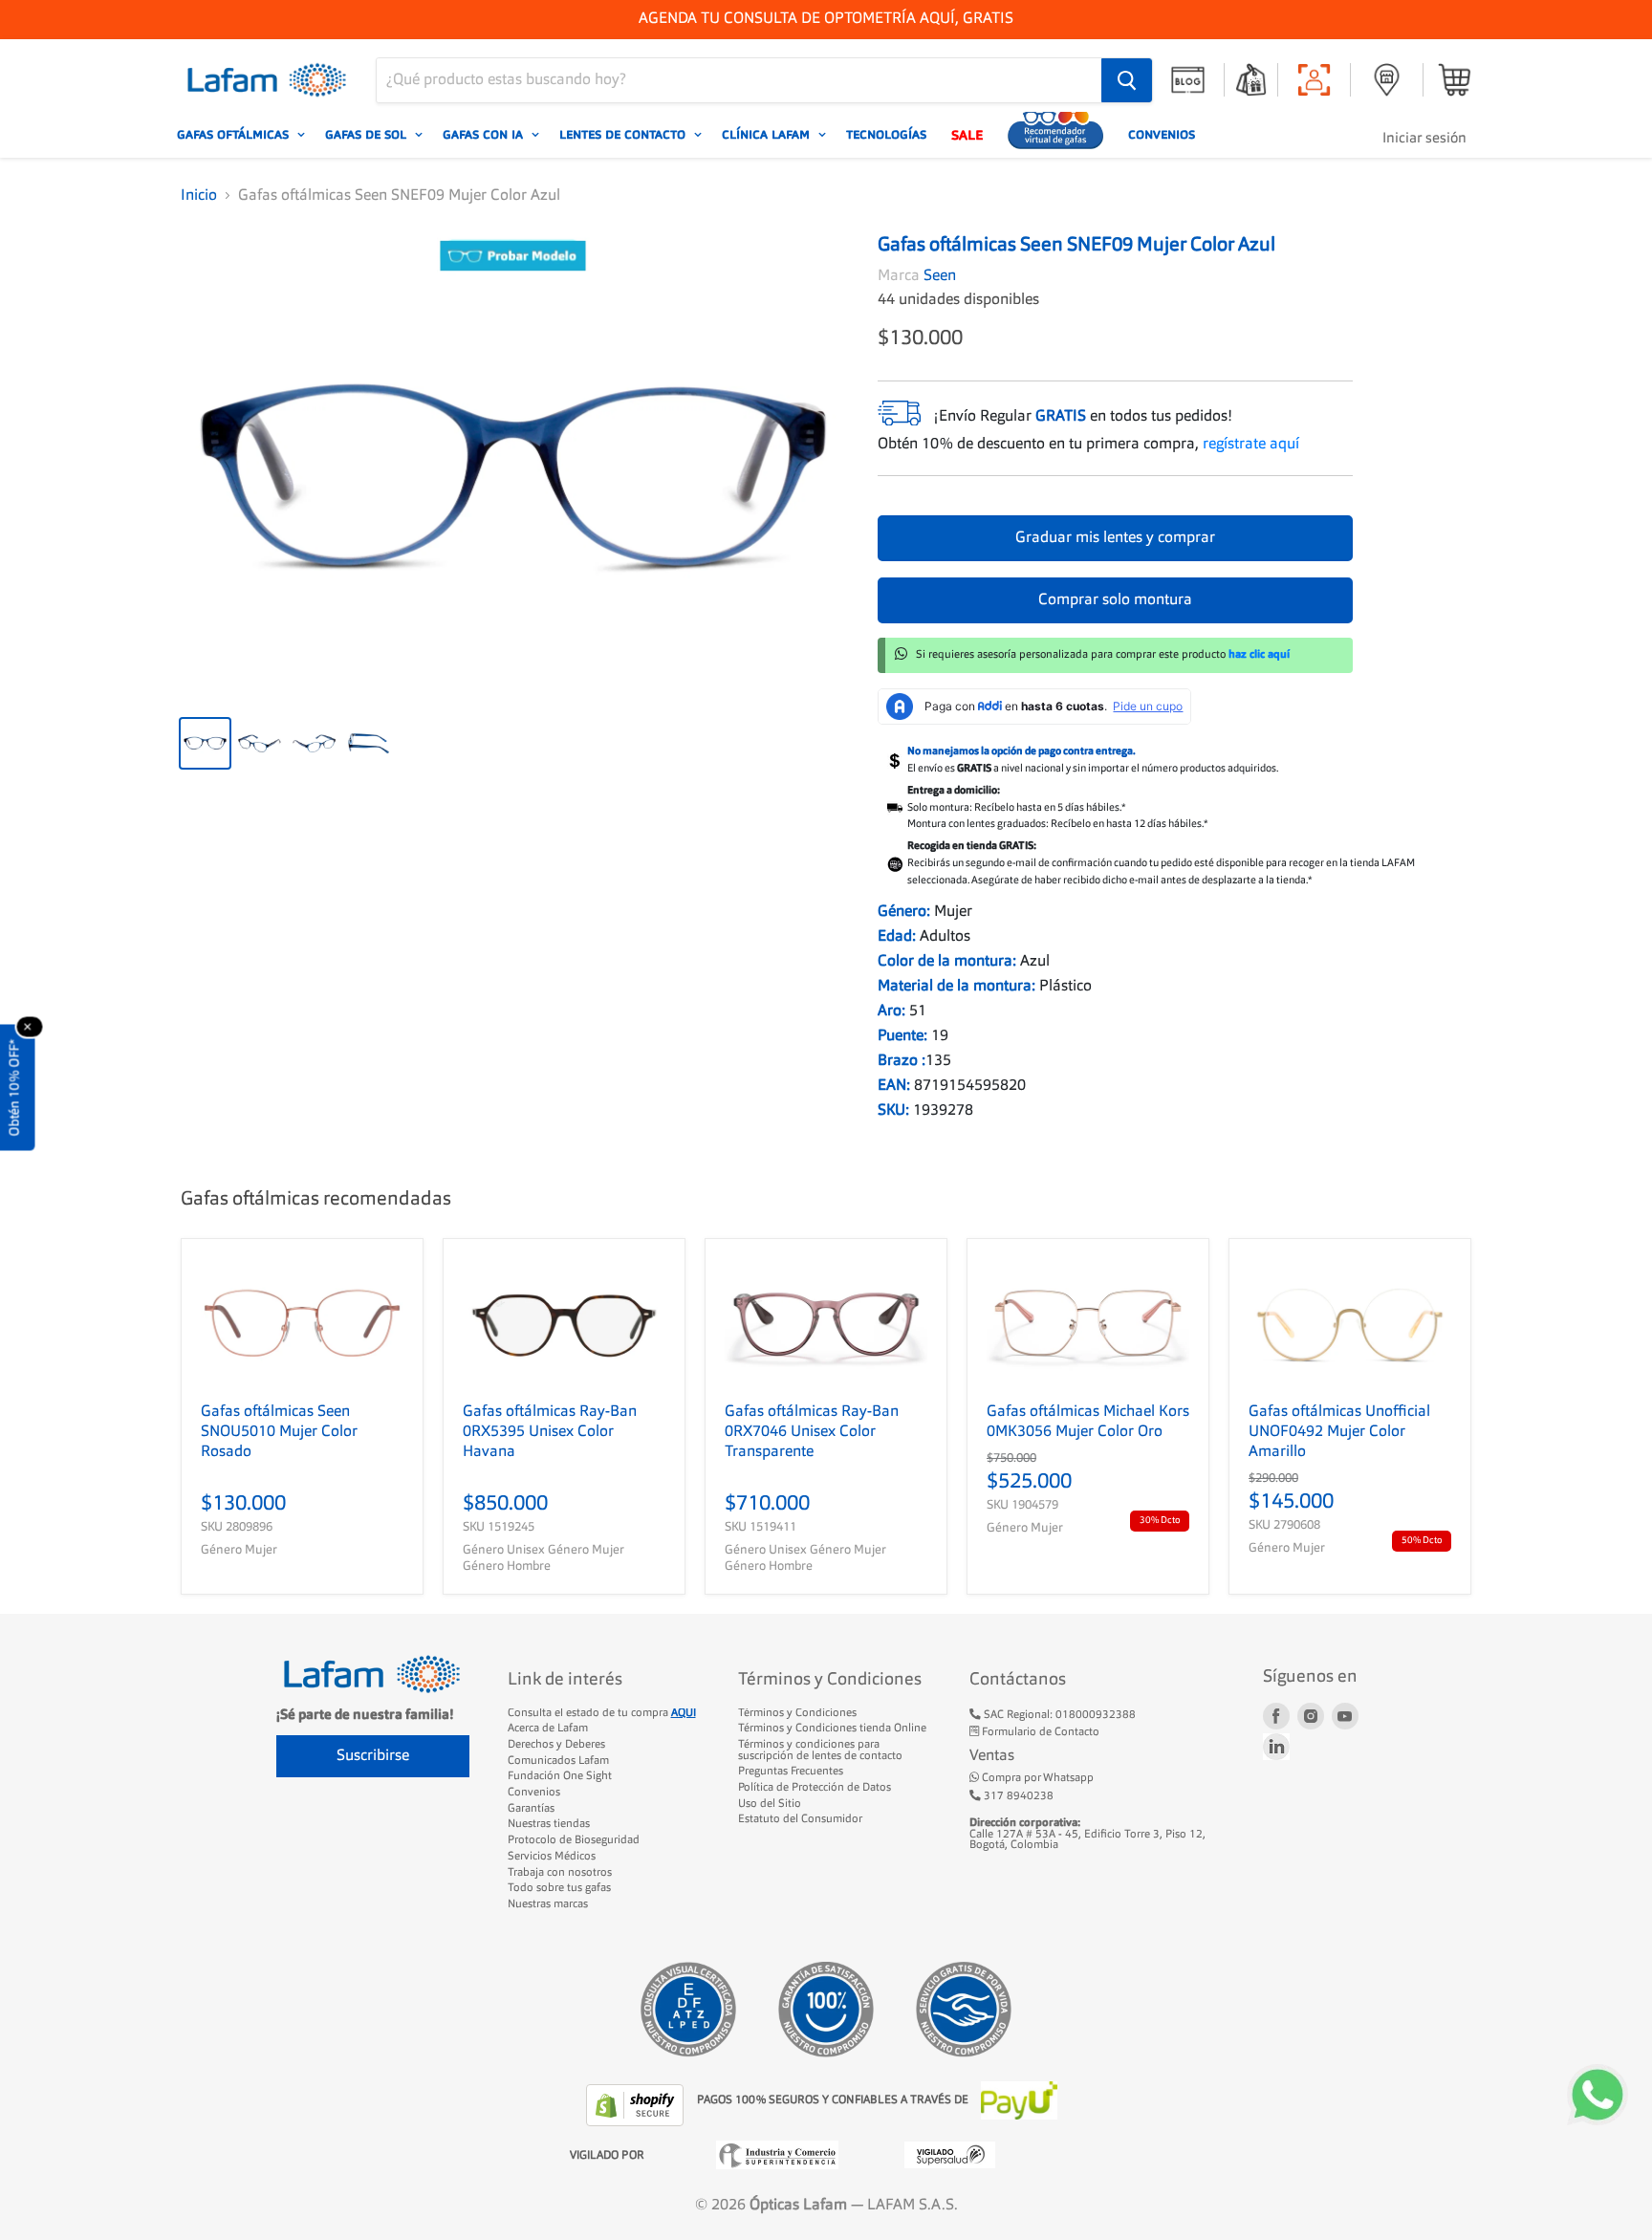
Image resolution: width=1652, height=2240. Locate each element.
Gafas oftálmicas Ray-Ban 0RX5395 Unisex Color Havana (550, 1432)
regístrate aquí (1251, 445)
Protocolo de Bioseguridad (574, 1840)
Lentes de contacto (624, 135)
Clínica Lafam (768, 135)
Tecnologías (886, 135)
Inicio (199, 196)
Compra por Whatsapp (1036, 1778)
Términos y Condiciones (797, 1713)
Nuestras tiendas (549, 1824)
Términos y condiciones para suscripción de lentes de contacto (820, 1751)
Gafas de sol (368, 135)
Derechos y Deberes (556, 1745)
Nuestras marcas (548, 1904)
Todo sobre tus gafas (559, 1888)
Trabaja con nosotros (560, 1873)
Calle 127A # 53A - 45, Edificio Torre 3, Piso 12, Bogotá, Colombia (1087, 1834)
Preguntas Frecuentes (791, 1772)
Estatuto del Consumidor (800, 1819)
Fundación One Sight (560, 1776)
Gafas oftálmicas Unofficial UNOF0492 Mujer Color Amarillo (1339, 1432)
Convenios (1162, 135)
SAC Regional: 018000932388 (1058, 1715)
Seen (940, 276)
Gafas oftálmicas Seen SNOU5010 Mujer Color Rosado (279, 1432)
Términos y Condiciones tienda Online (832, 1729)
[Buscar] (1127, 80)
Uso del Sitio (770, 1804)
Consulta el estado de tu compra (602, 1713)
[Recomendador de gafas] (1055, 135)
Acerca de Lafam (548, 1729)
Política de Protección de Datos (815, 1788)
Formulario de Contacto (1039, 1732)
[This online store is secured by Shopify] (637, 2105)
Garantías (531, 1809)
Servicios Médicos (552, 1857)
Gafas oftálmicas (235, 135)
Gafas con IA (485, 135)
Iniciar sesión (1424, 139)
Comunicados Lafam (558, 1761)
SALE (967, 135)
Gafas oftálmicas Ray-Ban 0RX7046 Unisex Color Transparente (812, 1432)
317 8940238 (1017, 1796)
